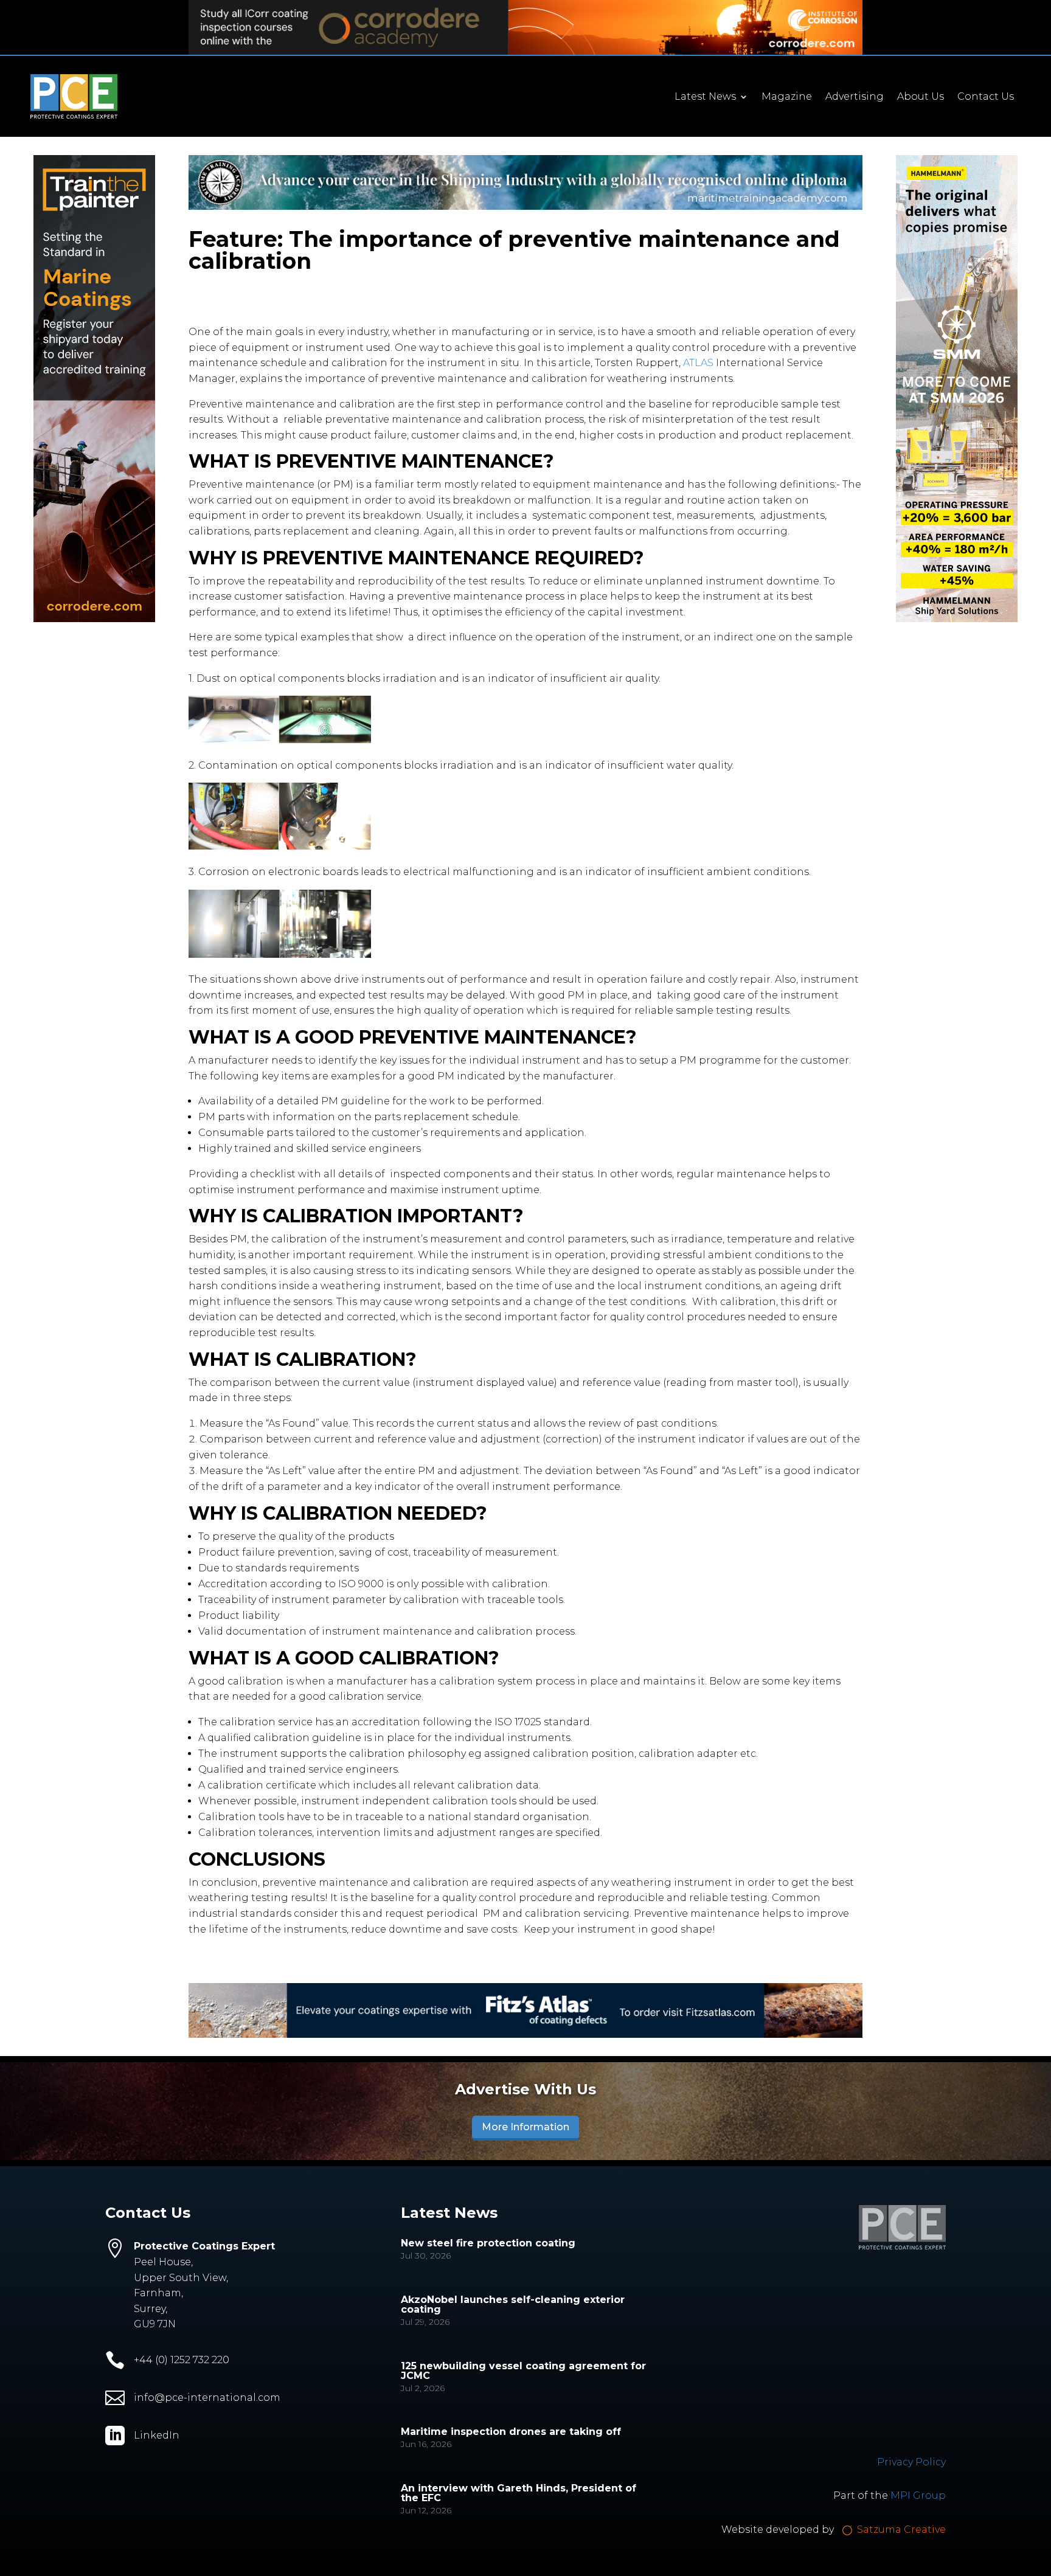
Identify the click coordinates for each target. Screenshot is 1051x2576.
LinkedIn (157, 2435)
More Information (525, 2127)
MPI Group (918, 2495)
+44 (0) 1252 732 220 (182, 2360)
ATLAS (698, 363)
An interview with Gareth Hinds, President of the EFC (519, 2493)
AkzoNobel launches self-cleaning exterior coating (513, 2304)
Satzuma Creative (900, 2529)
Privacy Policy (911, 2462)
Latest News (705, 97)
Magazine (787, 97)
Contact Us (986, 97)
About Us (921, 97)
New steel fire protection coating (488, 2243)
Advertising (855, 97)
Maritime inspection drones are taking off (511, 2432)
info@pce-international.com (207, 2398)
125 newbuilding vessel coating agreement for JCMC (523, 2371)
